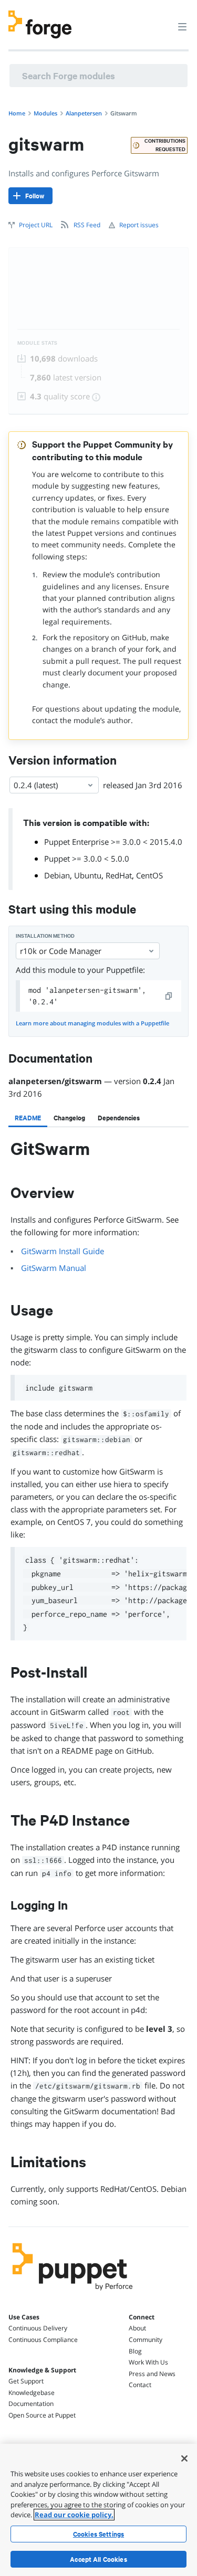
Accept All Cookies (98, 2559)
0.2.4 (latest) (36, 785)
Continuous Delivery (38, 2328)
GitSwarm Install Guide (63, 1251)
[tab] (28, 1118)
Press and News (152, 2374)
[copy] (169, 996)
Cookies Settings (98, 2534)
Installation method (45, 936)
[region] (98, 2510)
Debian (57, 875)
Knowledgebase (32, 2393)
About (137, 2328)
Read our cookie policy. (74, 2515)
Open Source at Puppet (42, 2415)
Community (146, 2340)
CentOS (149, 875)
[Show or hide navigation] (182, 26)
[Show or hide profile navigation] (162, 20)
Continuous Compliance (43, 2340)
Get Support (26, 2381)
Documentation (31, 2404)
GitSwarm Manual (54, 1268)
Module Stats (38, 343)
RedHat (119, 875)
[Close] (184, 2458)
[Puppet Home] (73, 2293)
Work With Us (148, 2362)
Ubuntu (88, 875)
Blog (135, 2351)
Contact (140, 2385)
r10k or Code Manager (61, 951)
